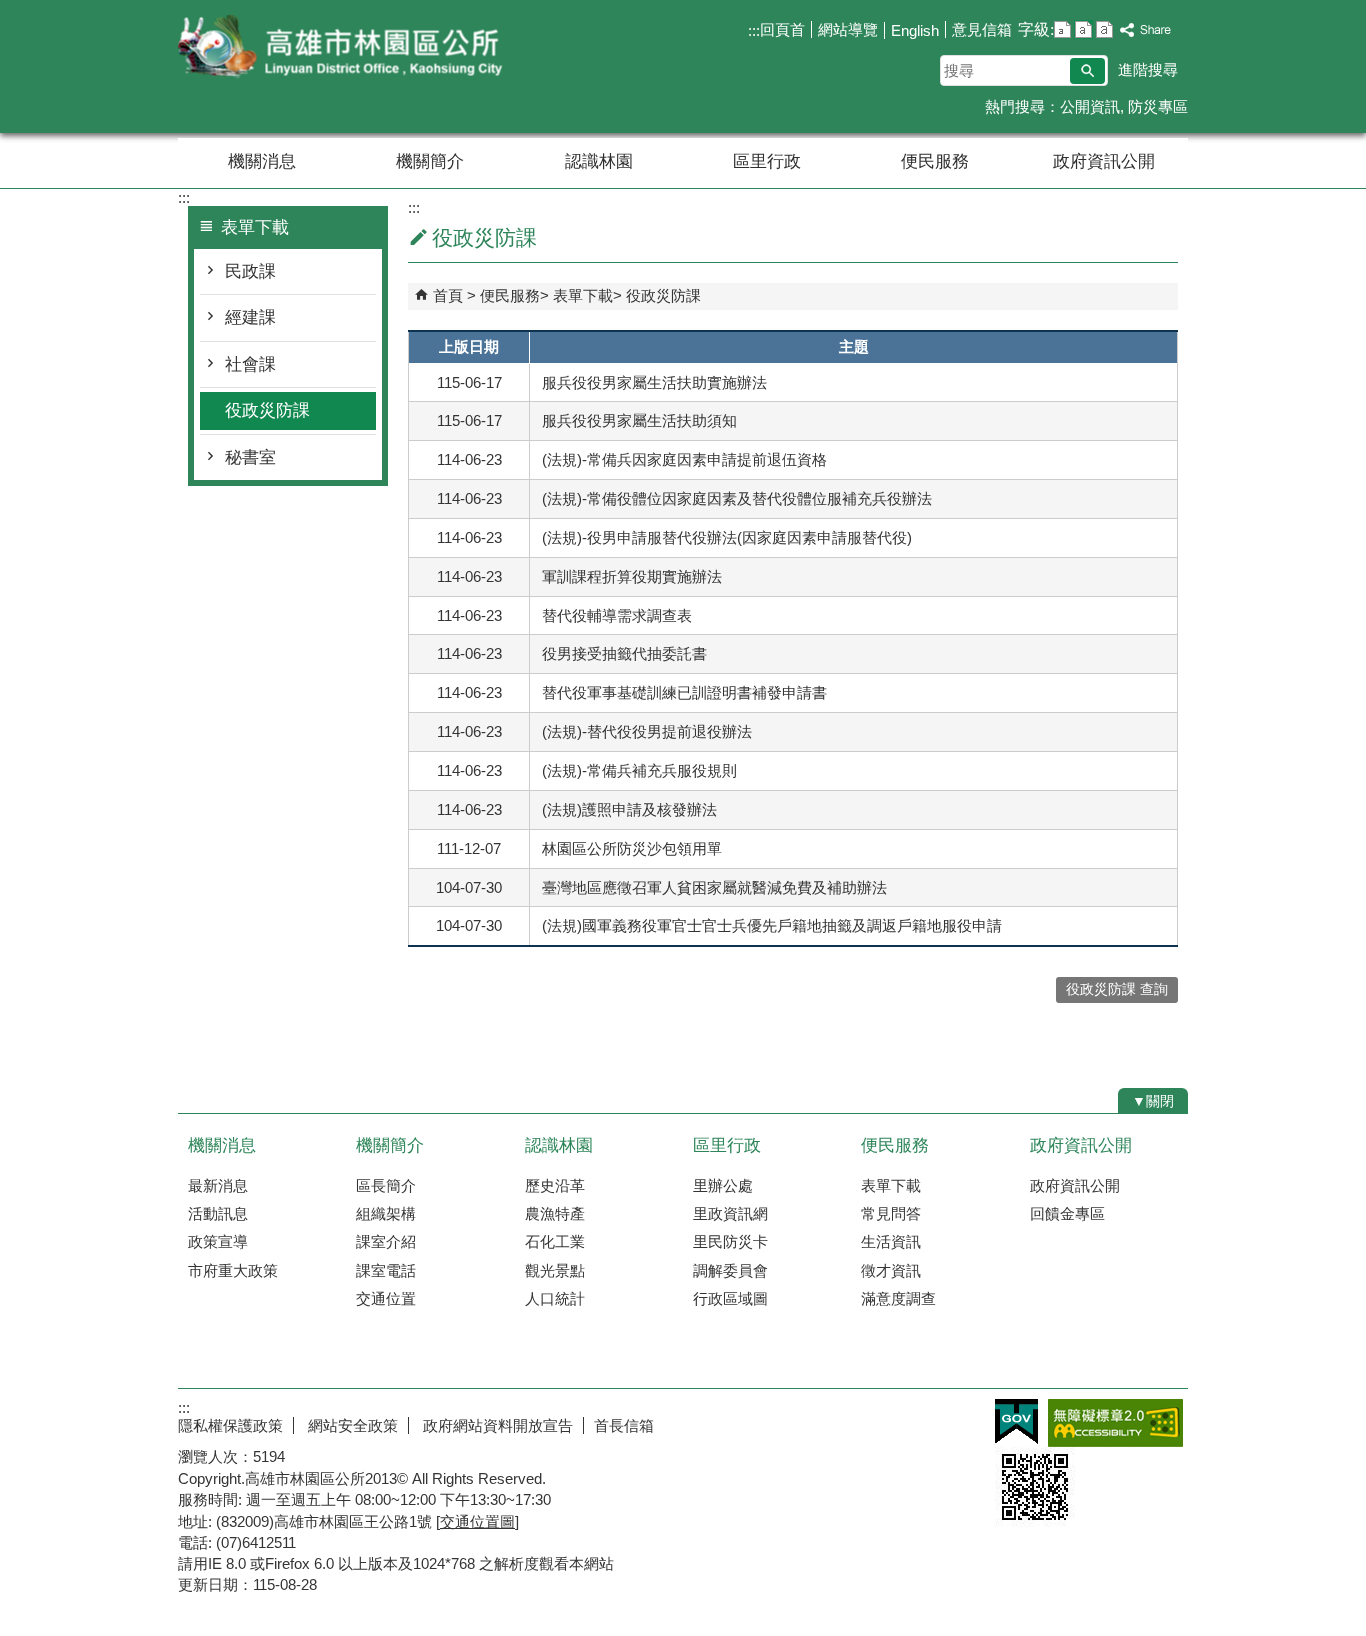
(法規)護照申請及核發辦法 (629, 809)
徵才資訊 (891, 1270)
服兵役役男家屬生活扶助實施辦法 (654, 382)
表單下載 (583, 295)
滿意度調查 (898, 1298)
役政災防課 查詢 (1117, 989)
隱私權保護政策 (230, 1425)
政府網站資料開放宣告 (496, 1425)
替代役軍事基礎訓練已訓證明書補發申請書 (684, 692)
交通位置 (386, 1298)
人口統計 (555, 1298)
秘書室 (250, 457)
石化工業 (555, 1241)
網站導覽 (848, 29)
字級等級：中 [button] (1083, 29)
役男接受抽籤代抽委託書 (624, 653)
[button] (1087, 71)
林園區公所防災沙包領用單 (632, 848)
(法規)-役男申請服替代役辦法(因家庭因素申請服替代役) (727, 537)
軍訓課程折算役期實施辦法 (632, 576)
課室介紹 (386, 1241)
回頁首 (782, 29)
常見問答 (891, 1213)
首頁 (448, 295)
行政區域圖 (730, 1298)
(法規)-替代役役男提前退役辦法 (647, 731)
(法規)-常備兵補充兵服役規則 (639, 770)
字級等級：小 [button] (1062, 29)
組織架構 (386, 1213)
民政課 (250, 271)
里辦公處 (723, 1185)
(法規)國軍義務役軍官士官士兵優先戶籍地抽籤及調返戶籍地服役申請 (772, 925)
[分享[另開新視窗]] (1146, 30)
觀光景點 (555, 1270)
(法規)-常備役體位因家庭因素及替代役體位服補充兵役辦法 (737, 498)
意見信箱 (982, 29)
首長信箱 (624, 1425)
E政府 (1016, 1421)
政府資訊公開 (1104, 161)
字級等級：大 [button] (1104, 29)
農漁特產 (555, 1213)
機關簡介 (430, 161)
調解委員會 (730, 1270)
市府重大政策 (233, 1270)
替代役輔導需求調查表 (617, 615)
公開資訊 (1090, 106)
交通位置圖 (477, 1521)
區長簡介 (386, 1185)
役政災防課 (267, 410)
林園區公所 (347, 48)
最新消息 (218, 1185)
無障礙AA (1115, 1423)
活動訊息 (218, 1213)
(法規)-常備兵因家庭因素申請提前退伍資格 (684, 459)
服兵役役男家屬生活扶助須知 (639, 420)
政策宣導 (218, 1241)
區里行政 (767, 161)
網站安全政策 (351, 1425)
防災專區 (1158, 106)
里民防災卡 (730, 1241)
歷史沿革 (555, 1185)
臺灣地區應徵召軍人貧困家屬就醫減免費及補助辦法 (714, 887)
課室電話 (386, 1270)
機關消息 (262, 161)
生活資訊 (891, 1241)
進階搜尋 (1148, 69)
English (915, 30)
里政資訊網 (730, 1213)
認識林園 (599, 161)
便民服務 (935, 161)
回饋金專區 (1067, 1213)
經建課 (250, 317)
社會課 (250, 364)
